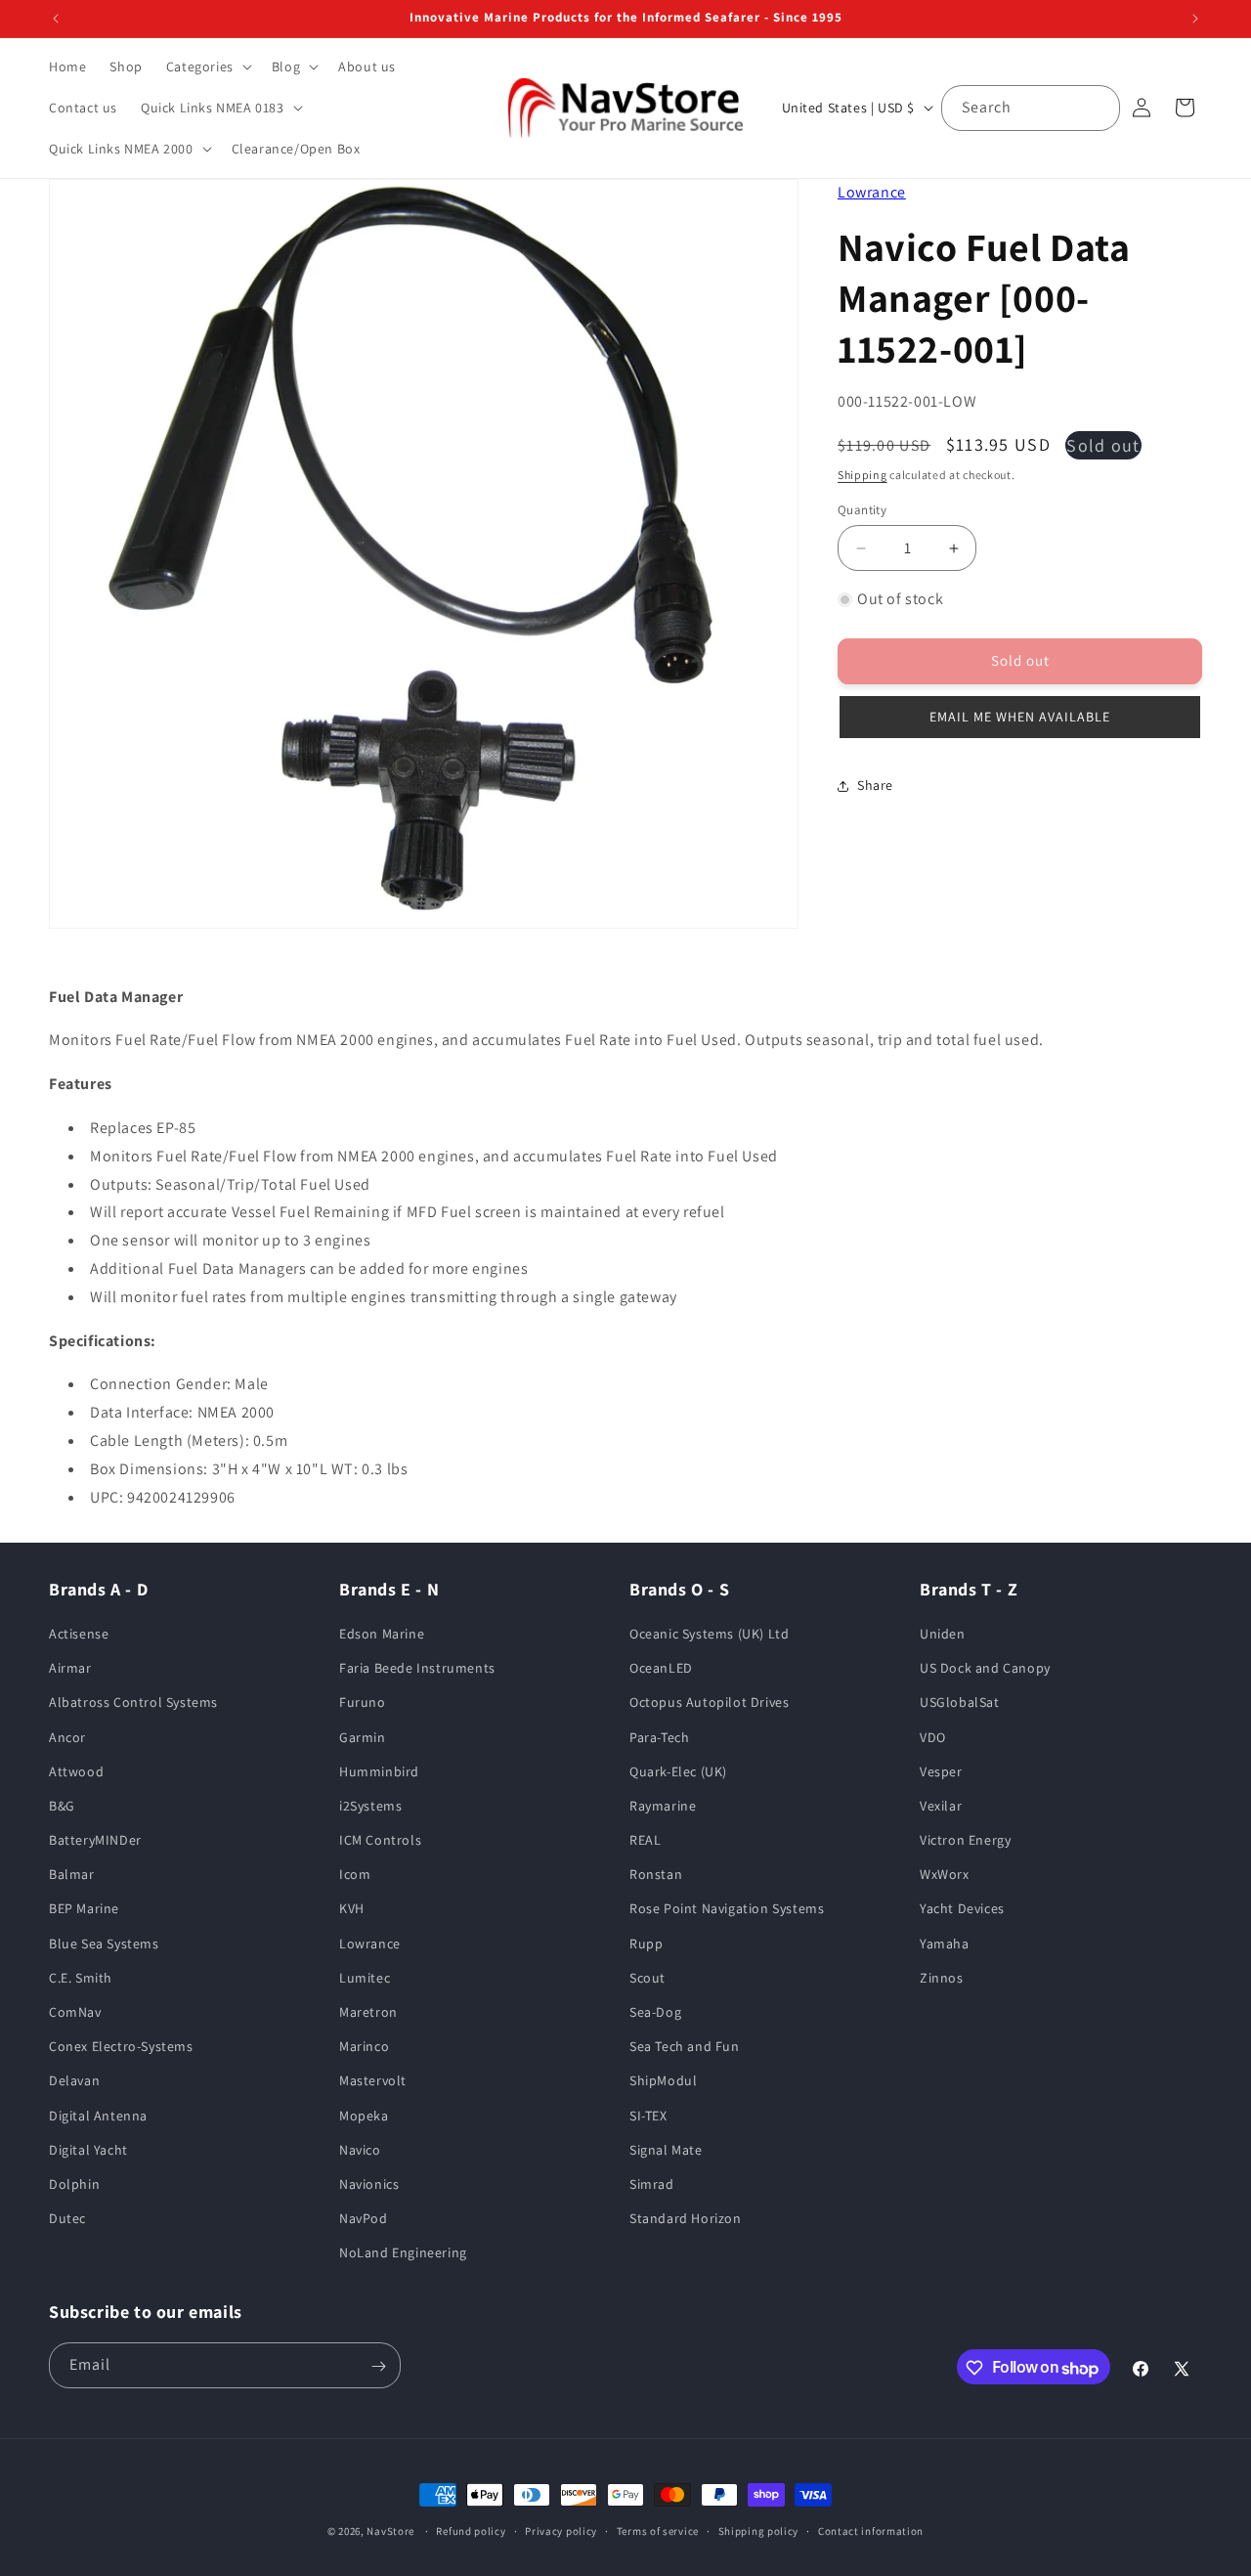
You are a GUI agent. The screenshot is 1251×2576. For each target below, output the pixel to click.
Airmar (70, 1669)
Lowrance (872, 192)
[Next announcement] (1195, 19)
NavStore (390, 2531)
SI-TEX (648, 2116)
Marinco (364, 2047)
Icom (355, 1875)
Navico (360, 2151)
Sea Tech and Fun (685, 2047)
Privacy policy (561, 2531)
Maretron (368, 2013)
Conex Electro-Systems (121, 2047)
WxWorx (945, 1875)
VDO (933, 1737)
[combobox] (1031, 108)
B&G (62, 1807)
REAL (645, 1841)
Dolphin (74, 2185)
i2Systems (370, 1807)
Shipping (863, 475)
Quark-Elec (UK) (678, 1771)
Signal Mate (666, 2151)
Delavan (74, 2081)
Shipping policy (759, 2531)
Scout (647, 1979)
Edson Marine (382, 1635)
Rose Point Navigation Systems (727, 1909)
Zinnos (942, 1979)
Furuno (363, 1703)
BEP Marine (84, 1909)
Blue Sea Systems (104, 1943)
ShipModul (663, 2081)
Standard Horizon (686, 2219)
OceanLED (661, 1669)
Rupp (646, 1943)
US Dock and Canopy (985, 1669)
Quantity (862, 510)
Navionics (369, 2185)
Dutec (67, 2219)
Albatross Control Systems (133, 1703)
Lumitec (365, 1979)
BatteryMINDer (95, 1841)
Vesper (941, 1771)
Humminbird (379, 1771)
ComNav (75, 2013)
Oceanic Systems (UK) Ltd (709, 1635)
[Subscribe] (378, 2366)
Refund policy (471, 2531)
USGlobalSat (960, 1703)
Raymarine (663, 1807)
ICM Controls (380, 1841)
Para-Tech (659, 1737)
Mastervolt (373, 2081)
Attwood (76, 1771)
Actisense (79, 1635)
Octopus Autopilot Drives (709, 1703)
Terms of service (658, 2531)
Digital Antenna (98, 2116)
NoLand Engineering (403, 2253)
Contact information (871, 2531)
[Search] (1098, 108)
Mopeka (364, 2116)
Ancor (67, 1737)
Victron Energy (965, 1841)
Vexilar (941, 1807)
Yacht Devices (962, 1909)
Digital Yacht (88, 2151)
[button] (207, 66)
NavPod (364, 2219)
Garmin (363, 1737)
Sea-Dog (655, 2013)
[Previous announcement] (56, 19)
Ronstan (656, 1875)
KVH (352, 1909)
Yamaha (945, 1943)
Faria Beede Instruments (417, 1669)
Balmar (72, 1875)
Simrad (652, 2185)
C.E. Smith (81, 1979)
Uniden (943, 1635)
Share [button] (875, 785)
